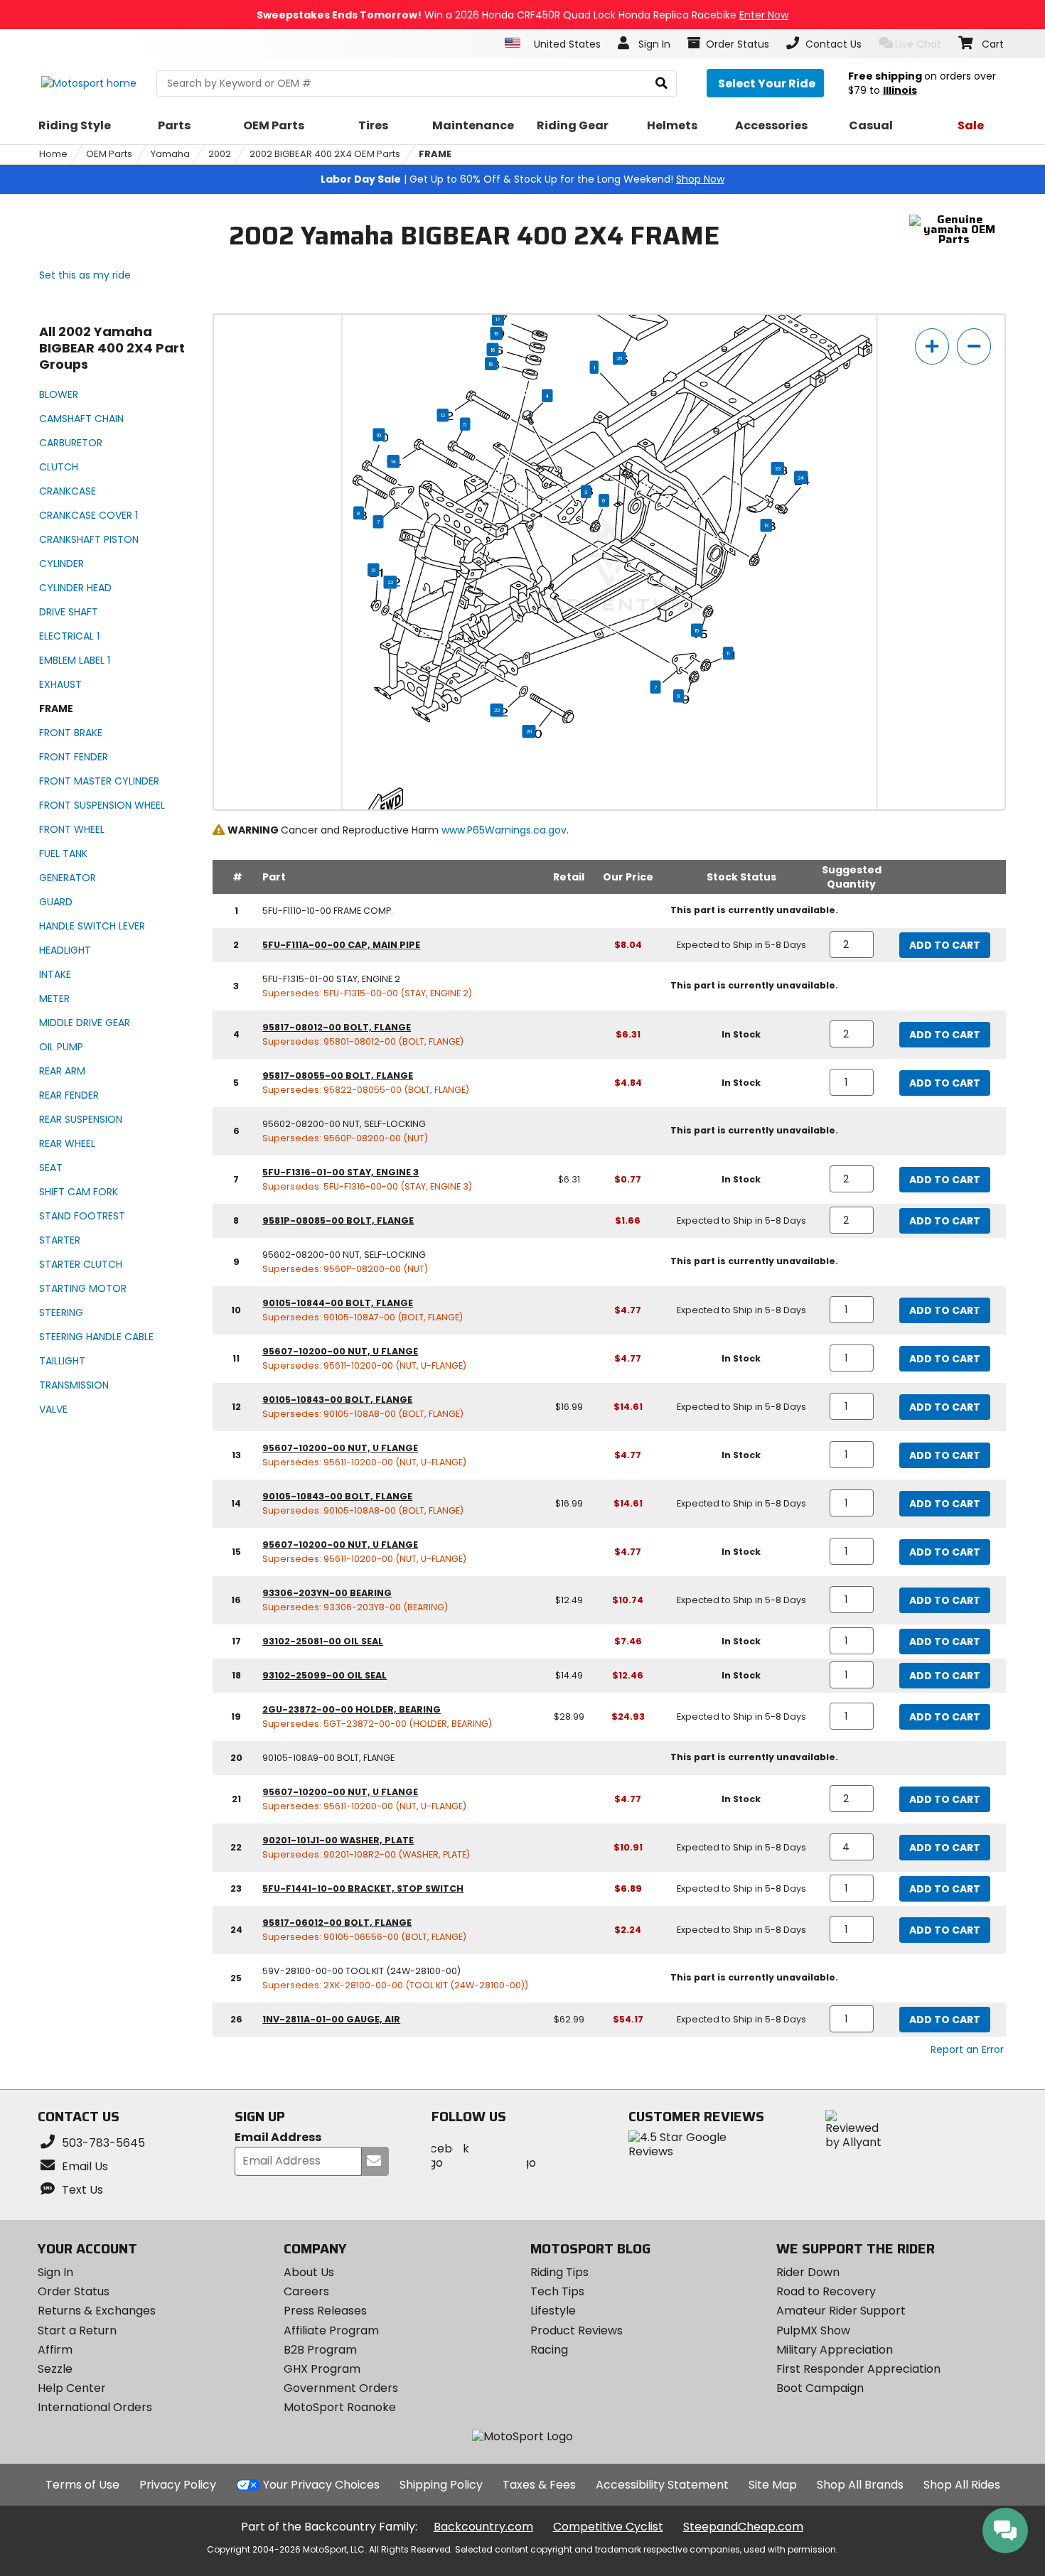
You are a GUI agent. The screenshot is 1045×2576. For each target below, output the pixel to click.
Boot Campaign (820, 2388)
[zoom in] (932, 346)
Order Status (74, 2291)
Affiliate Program (331, 2330)
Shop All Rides (962, 2485)
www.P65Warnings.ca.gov (504, 830)
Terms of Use (82, 2485)
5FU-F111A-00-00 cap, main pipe (341, 945)
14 (393, 461)
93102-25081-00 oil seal (323, 1641)
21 (373, 570)
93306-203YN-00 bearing (327, 1593)
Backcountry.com (483, 2527)
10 (379, 435)
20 (529, 731)
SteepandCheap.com (743, 2527)
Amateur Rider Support (841, 2311)
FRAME (435, 154)
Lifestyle (553, 2311)
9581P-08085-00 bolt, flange (338, 1220)
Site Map (773, 2485)
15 (697, 630)
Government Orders (341, 2388)
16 (493, 350)
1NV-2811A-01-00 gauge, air (331, 2019)
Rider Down (808, 2272)
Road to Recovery (826, 2291)
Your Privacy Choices (321, 2485)
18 (491, 364)
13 (766, 525)
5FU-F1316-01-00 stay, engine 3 (341, 1172)
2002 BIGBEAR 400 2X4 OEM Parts (325, 154)
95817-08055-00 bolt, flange (338, 1076)
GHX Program (322, 2369)
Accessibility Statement (662, 2485)
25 (619, 358)
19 (497, 333)
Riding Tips (559, 2272)
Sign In (55, 2272)
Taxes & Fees (539, 2485)
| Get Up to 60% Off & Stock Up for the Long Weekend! (522, 179)
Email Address (278, 2138)
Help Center (72, 2388)
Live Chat (918, 44)
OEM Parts (109, 154)
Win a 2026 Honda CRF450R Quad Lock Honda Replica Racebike (522, 15)
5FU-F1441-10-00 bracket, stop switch (363, 1888)
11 (728, 653)
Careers (306, 2291)
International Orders (95, 2407)
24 (801, 478)
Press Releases (325, 2311)
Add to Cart (945, 945)
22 (390, 582)
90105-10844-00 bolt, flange (338, 1303)
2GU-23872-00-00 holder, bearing (352, 1709)
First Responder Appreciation (858, 2369)
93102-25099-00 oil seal (325, 1675)
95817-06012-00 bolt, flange (337, 1923)
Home (53, 154)
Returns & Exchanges (97, 2311)
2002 (220, 154)
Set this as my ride (85, 275)
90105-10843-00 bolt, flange (337, 1400)
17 (498, 319)
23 (778, 468)
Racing (549, 2350)
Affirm (55, 2350)
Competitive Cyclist (608, 2527)
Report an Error (967, 2049)
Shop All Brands (860, 2485)
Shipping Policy (441, 2485)
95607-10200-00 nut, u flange (340, 1351)
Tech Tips (557, 2291)
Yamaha (170, 154)
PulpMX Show (813, 2330)
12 (443, 415)
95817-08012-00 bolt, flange (337, 1027)
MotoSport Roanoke (340, 2407)
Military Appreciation (835, 2350)
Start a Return (77, 2330)
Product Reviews (577, 2330)
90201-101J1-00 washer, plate (338, 1840)
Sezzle (55, 2369)
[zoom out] (974, 346)
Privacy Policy (178, 2485)
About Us (309, 2272)
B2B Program (320, 2350)
